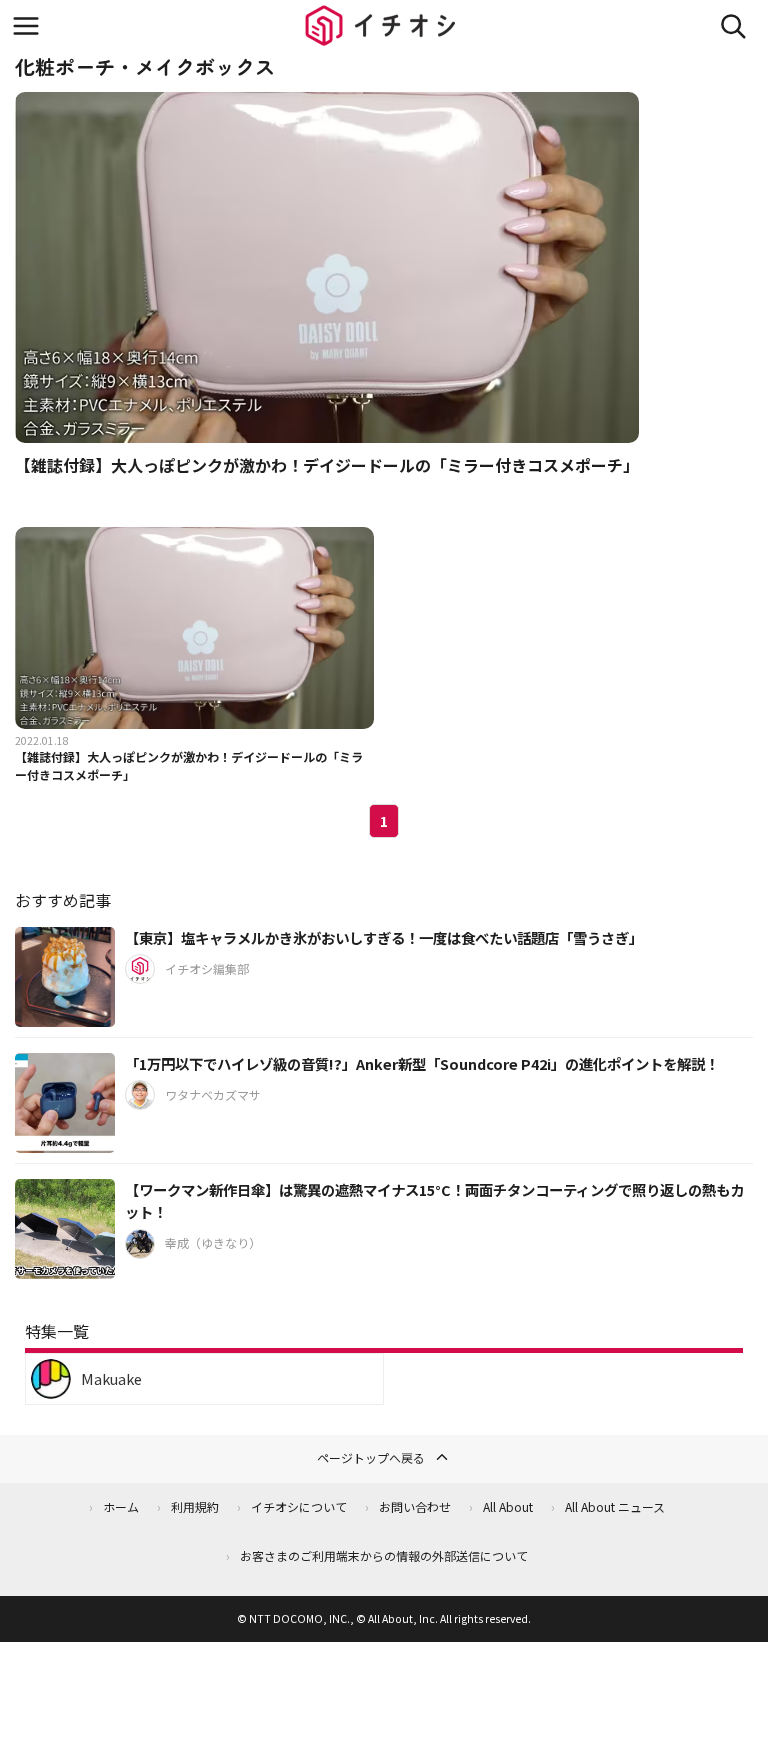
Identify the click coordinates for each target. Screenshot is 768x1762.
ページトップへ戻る (371, 1457)
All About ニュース (615, 1506)
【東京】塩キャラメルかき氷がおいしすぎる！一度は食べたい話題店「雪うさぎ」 (384, 937)
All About (508, 1506)
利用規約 (195, 1506)
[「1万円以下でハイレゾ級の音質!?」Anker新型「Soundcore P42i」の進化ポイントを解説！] (65, 1103)
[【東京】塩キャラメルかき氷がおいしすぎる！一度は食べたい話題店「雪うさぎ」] (65, 977)
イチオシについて (299, 1506)
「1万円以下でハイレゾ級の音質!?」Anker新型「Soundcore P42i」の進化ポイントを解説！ (422, 1063)
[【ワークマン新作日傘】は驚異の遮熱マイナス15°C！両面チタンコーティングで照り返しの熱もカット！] (65, 1229)
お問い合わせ (415, 1506)
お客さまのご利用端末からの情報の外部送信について (384, 1555)
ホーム (121, 1506)
